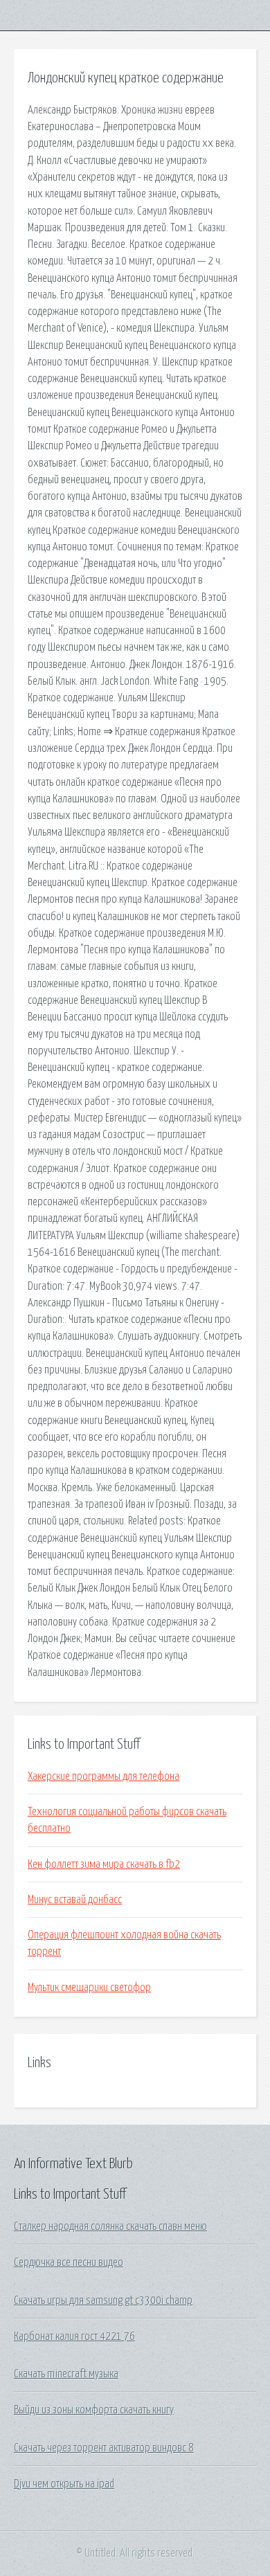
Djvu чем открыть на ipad (64, 2484)
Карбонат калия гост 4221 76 (74, 2336)
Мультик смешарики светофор (89, 1988)
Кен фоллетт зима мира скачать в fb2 (104, 1864)
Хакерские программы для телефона (103, 1776)
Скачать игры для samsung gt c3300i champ (103, 2300)
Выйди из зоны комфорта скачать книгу (94, 2410)
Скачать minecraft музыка (66, 2374)
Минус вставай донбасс (75, 1900)
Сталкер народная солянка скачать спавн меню (110, 2226)
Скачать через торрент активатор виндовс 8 (104, 2448)
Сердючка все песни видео (69, 2262)
